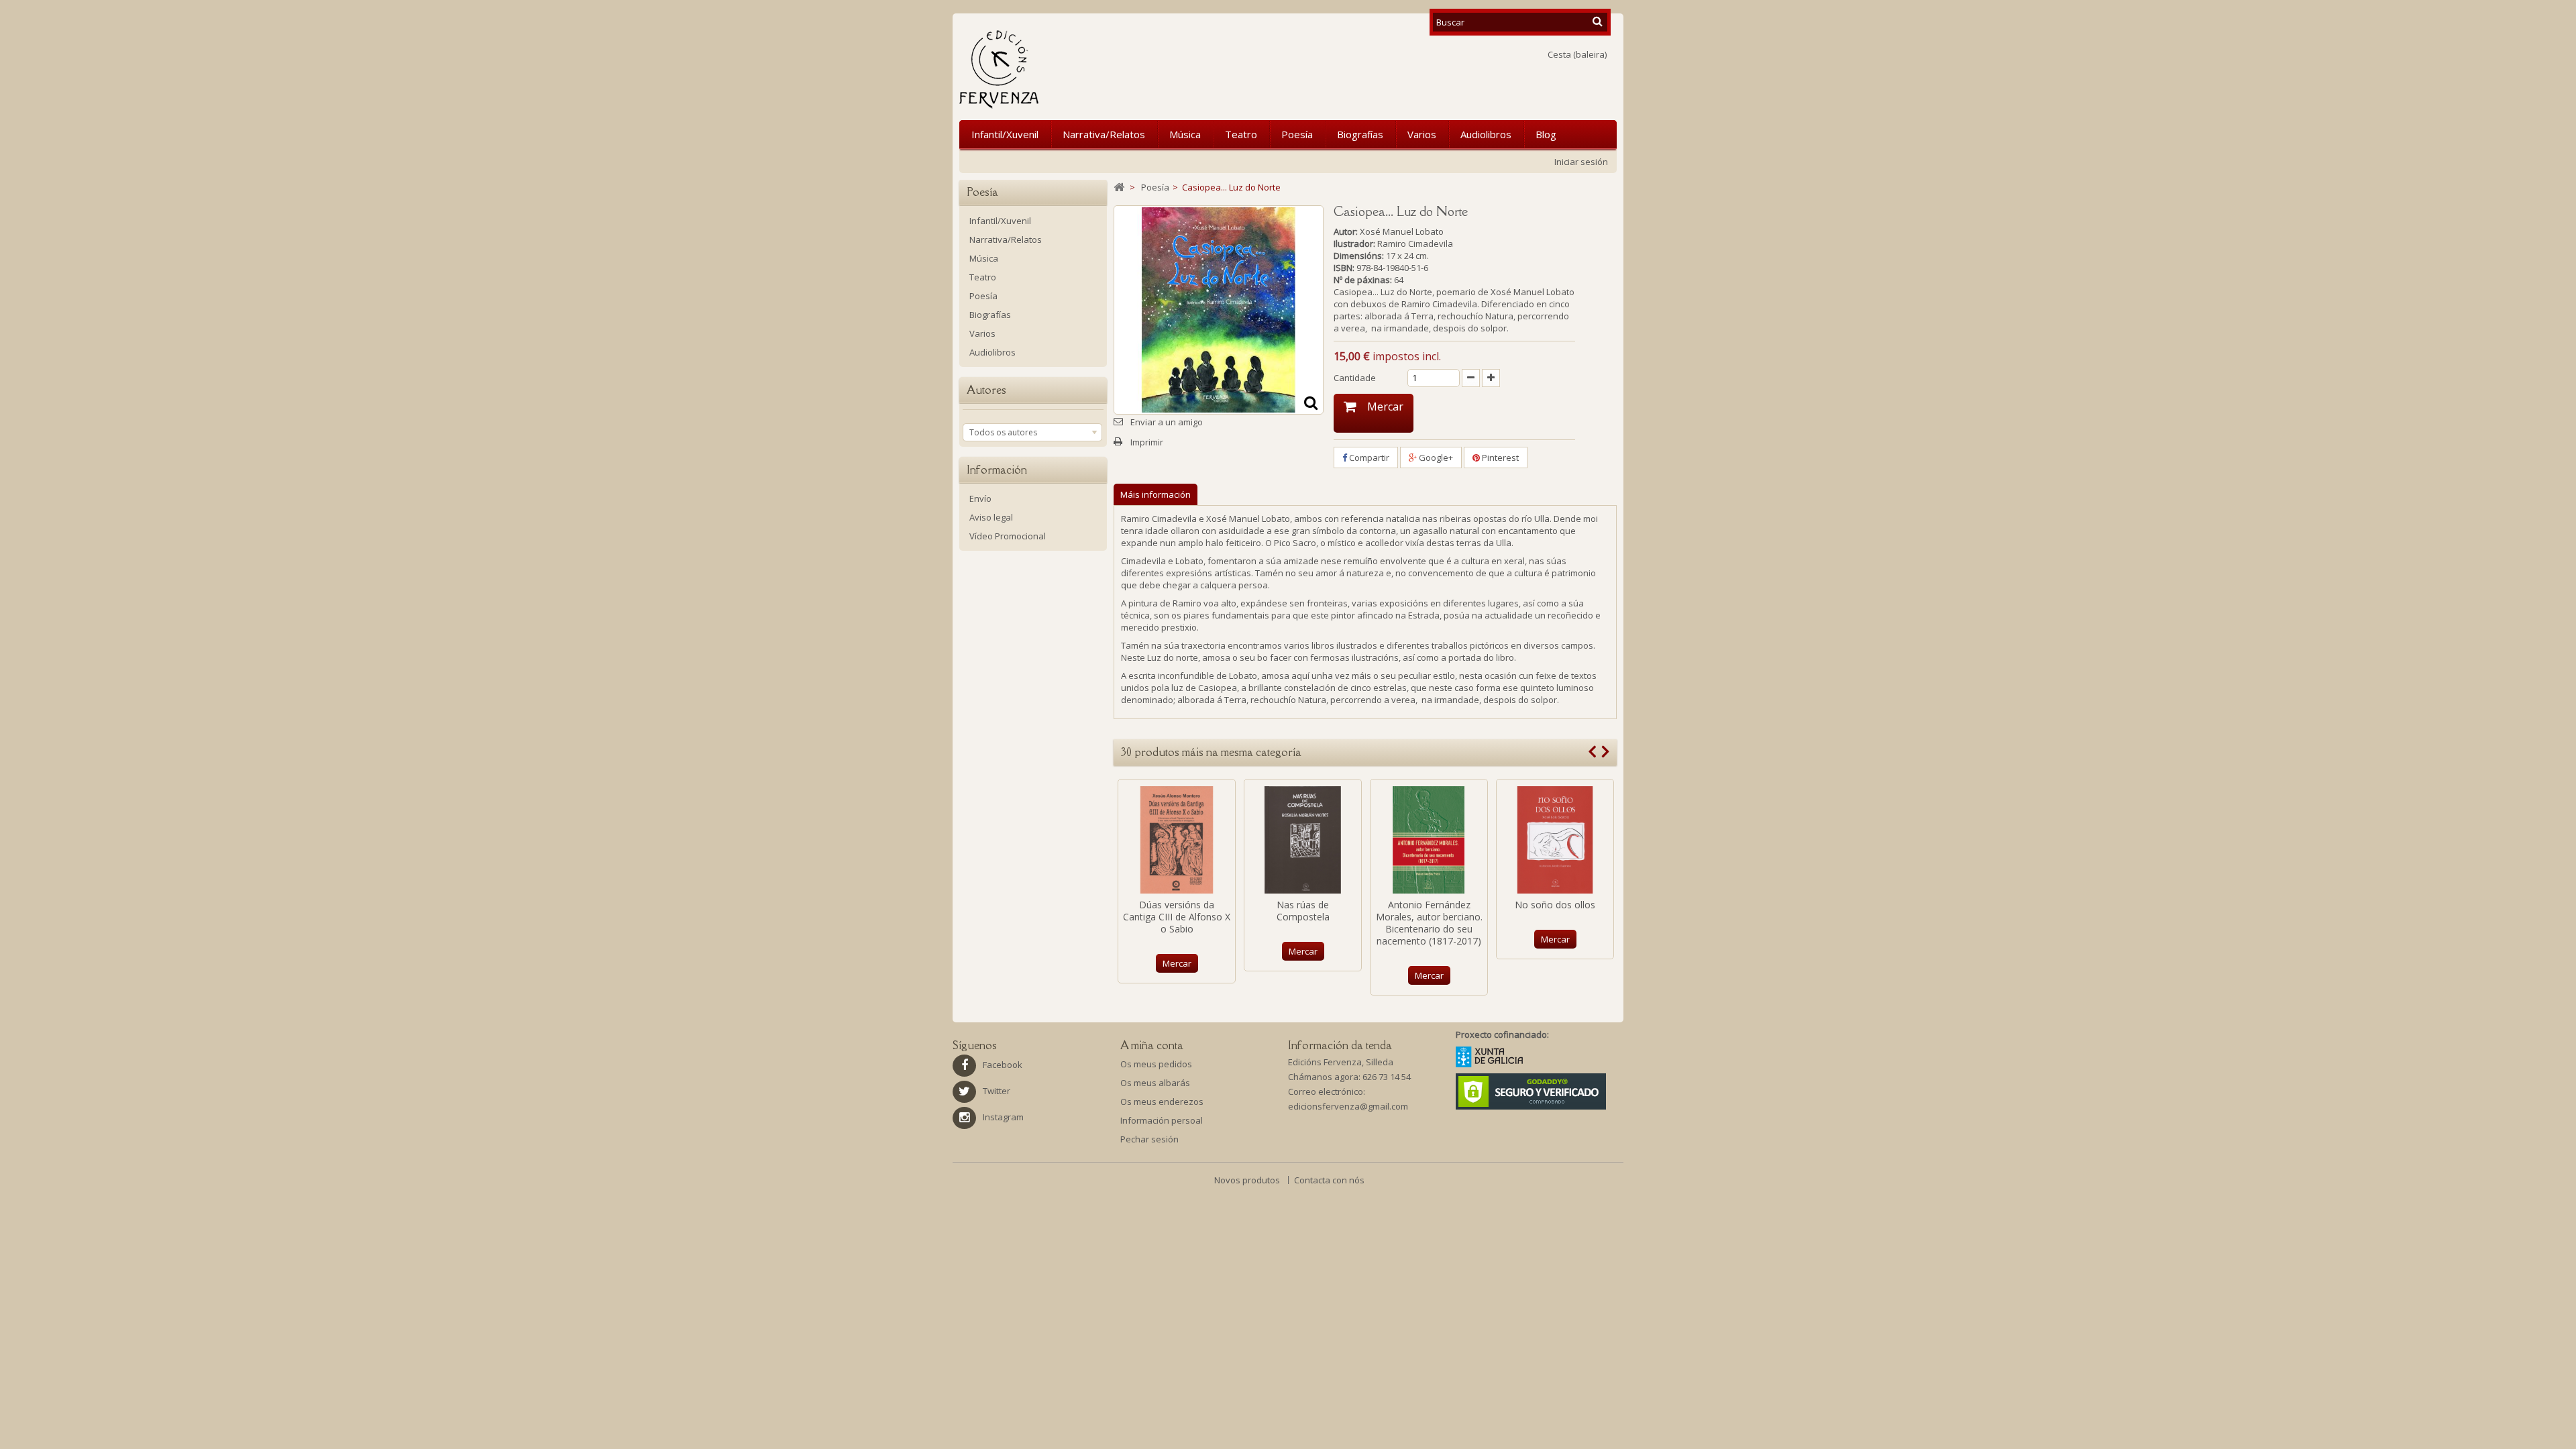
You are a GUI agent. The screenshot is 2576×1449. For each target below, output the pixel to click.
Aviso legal (991, 517)
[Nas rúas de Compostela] (1303, 840)
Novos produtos (1248, 1180)
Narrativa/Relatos (1104, 134)
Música (1185, 134)
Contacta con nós (1329, 1180)
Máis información (1156, 494)
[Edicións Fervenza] (1069, 69)
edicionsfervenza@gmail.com (1348, 1106)
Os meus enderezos (1162, 1102)
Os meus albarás (1155, 1083)
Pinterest (1499, 458)
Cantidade (1355, 378)
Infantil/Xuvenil (1005, 134)
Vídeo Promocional (1008, 536)
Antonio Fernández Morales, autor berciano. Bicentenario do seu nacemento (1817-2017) (1429, 923)
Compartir (1368, 458)
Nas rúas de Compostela (1303, 911)
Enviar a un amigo (1167, 422)
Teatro (1241, 134)
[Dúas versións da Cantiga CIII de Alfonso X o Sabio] (1177, 840)
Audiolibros (1486, 134)
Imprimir (1147, 442)
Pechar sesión (1149, 1139)
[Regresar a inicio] (1119, 187)
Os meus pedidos (1156, 1064)
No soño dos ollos (1555, 905)
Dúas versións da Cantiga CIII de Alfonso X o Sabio (1177, 917)
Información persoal (1162, 1120)
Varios (1422, 134)
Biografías (1360, 134)
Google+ (1435, 458)
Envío (980, 498)
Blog (1546, 134)
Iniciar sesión (1581, 162)
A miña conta (1152, 1045)
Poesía (1297, 134)
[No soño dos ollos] (1555, 840)
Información (997, 470)
